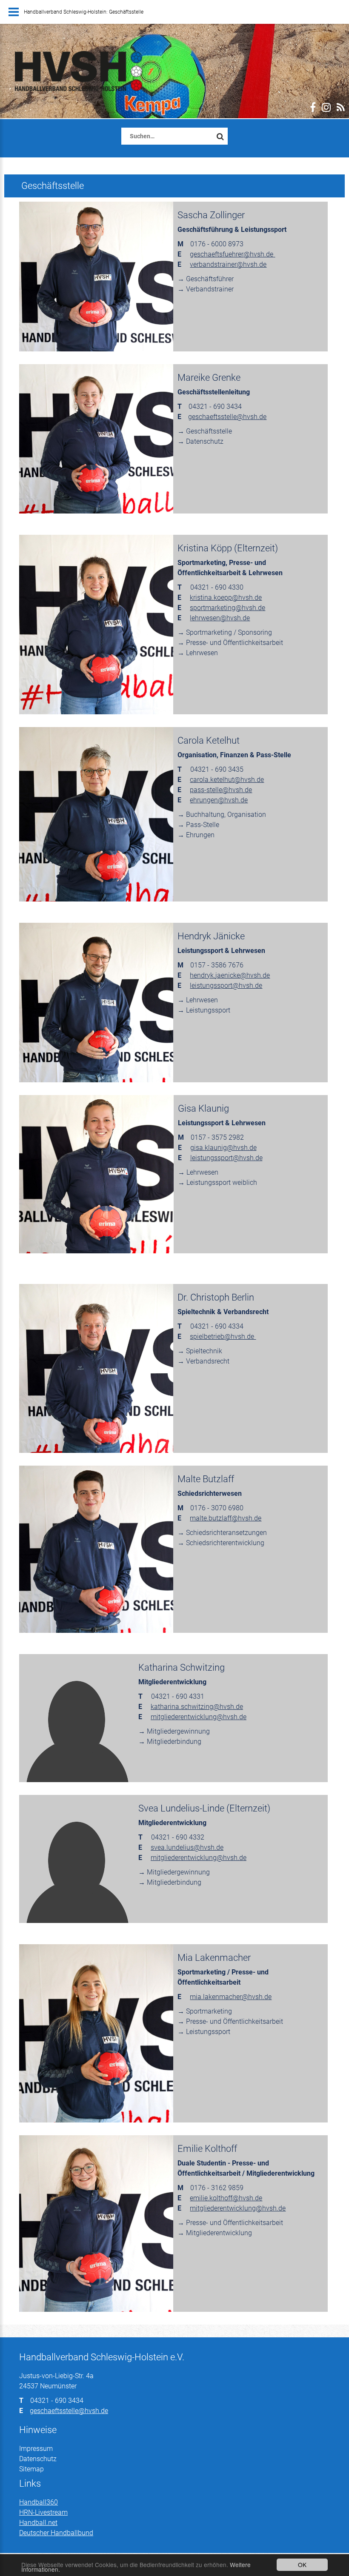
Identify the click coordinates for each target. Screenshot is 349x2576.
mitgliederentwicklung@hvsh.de (199, 1717)
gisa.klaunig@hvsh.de (223, 1148)
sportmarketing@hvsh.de (227, 608)
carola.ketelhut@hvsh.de (227, 780)
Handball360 (39, 2502)
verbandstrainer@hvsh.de (228, 264)
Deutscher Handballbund (56, 2533)
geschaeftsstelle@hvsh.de (227, 417)
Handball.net (38, 2523)
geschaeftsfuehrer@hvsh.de (232, 254)
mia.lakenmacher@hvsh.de (231, 1997)
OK (302, 2565)
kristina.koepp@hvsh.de (226, 598)
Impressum (36, 2449)
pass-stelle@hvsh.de (221, 790)
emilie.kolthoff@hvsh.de (226, 2198)
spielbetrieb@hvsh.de (223, 1336)
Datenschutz (38, 2459)
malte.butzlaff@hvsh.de (226, 1518)
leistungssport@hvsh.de (226, 986)
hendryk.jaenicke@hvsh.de (230, 975)
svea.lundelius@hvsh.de (187, 1847)
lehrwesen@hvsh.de (220, 618)
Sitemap (31, 2469)
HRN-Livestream (43, 2512)
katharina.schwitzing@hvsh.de (197, 1707)
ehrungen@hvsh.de (219, 800)
